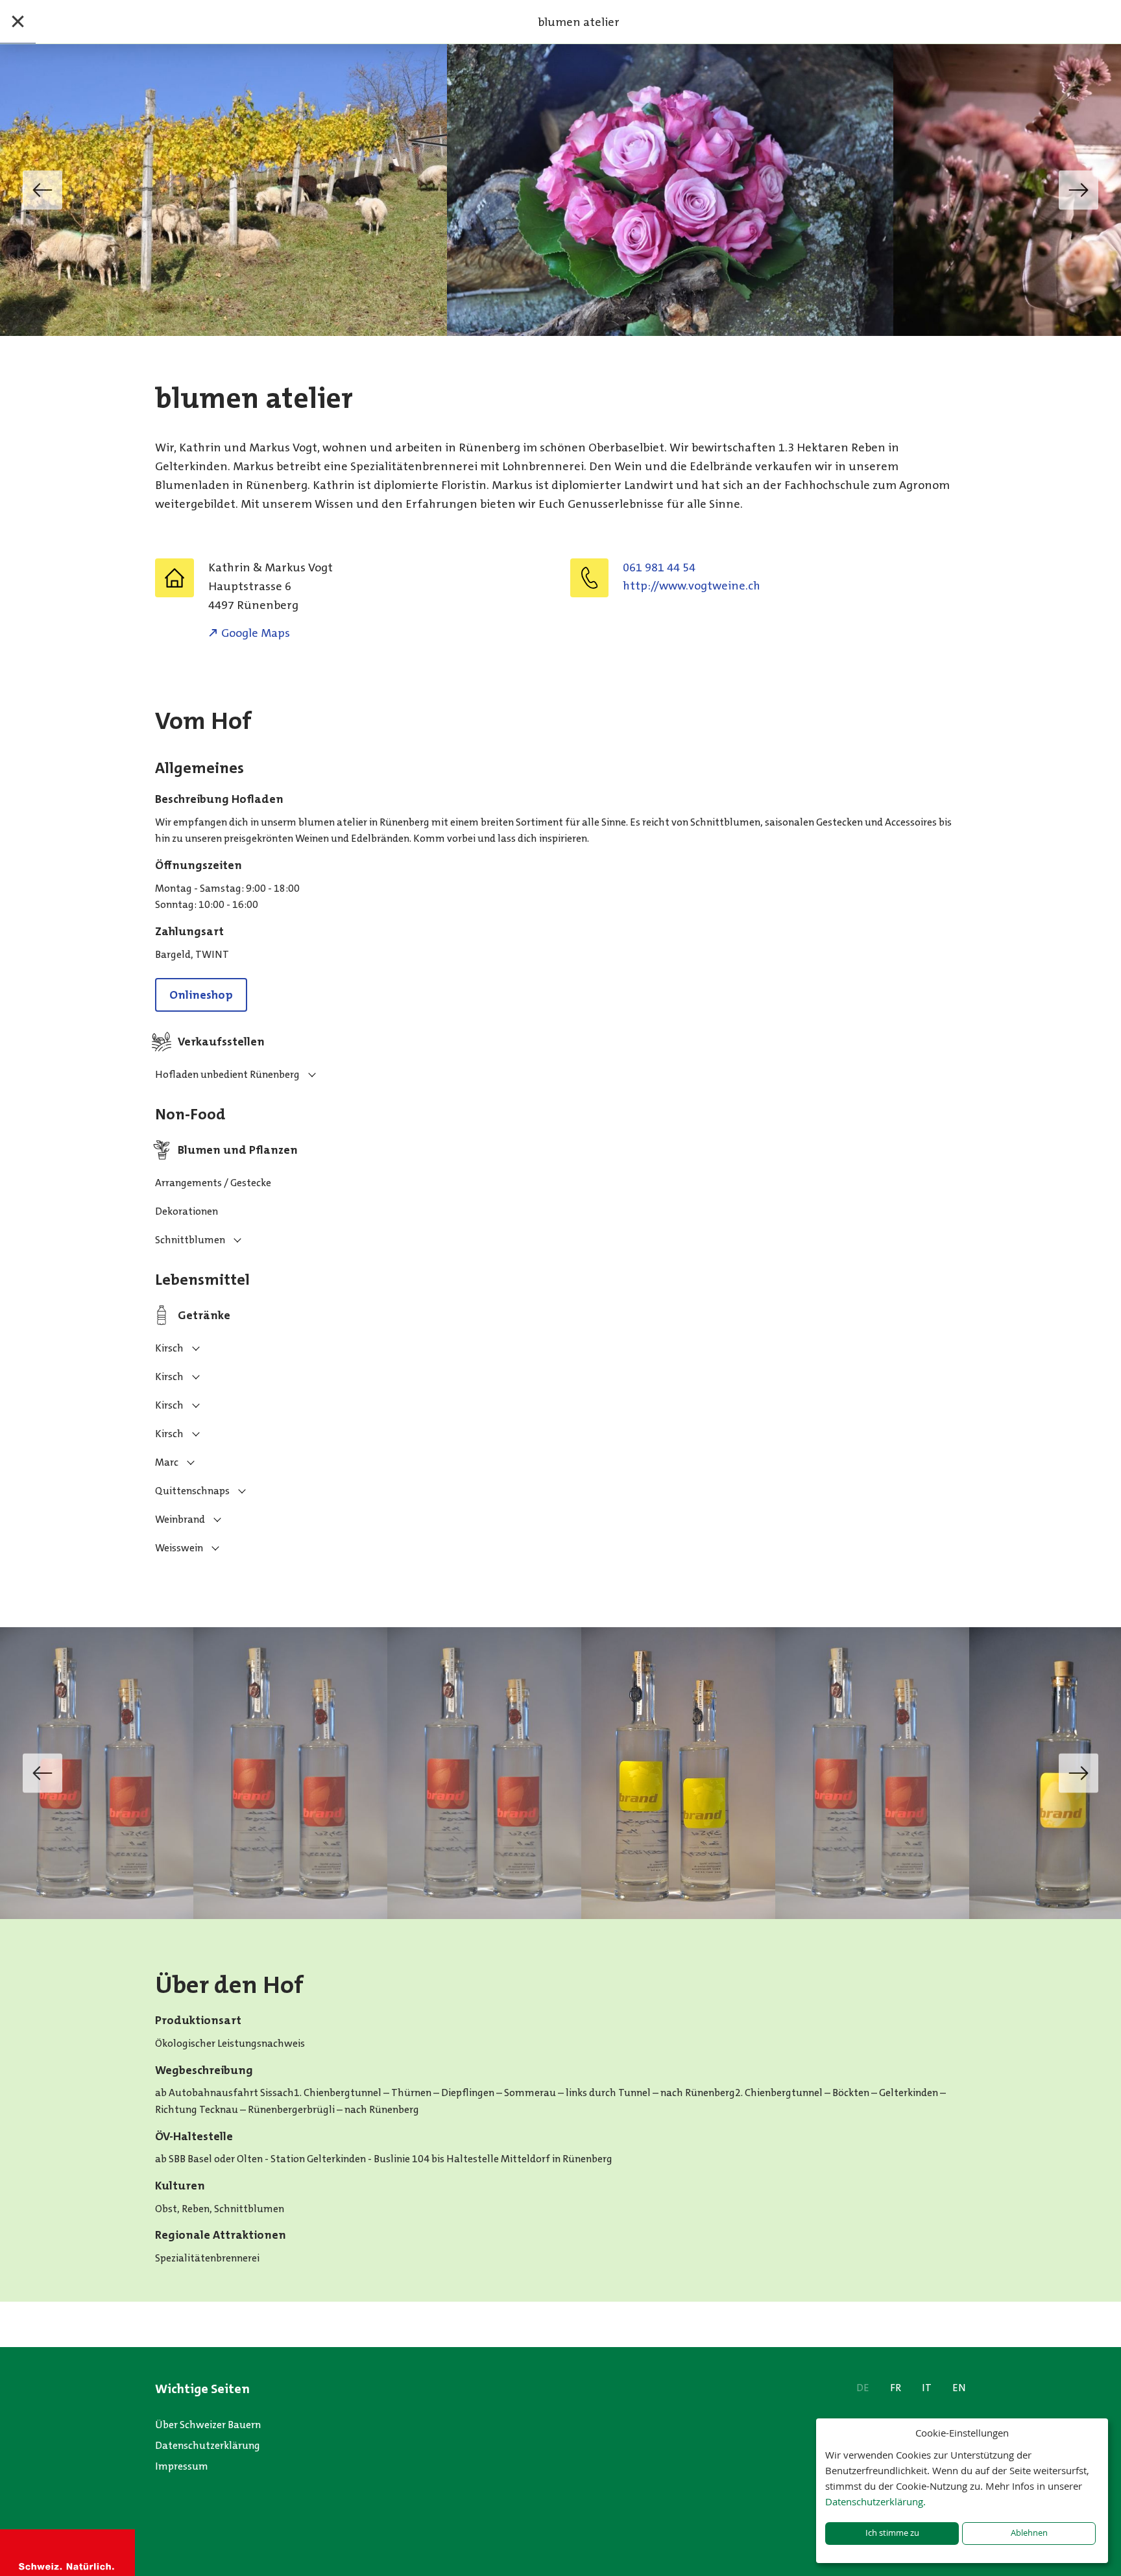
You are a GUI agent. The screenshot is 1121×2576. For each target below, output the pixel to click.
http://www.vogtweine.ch (692, 586)
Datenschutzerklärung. (875, 2501)
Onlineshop (201, 995)
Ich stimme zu (892, 2533)
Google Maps (256, 633)
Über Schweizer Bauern (208, 2425)
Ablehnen (1029, 2533)
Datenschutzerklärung (208, 2445)
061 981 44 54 (659, 567)
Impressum (182, 2466)
